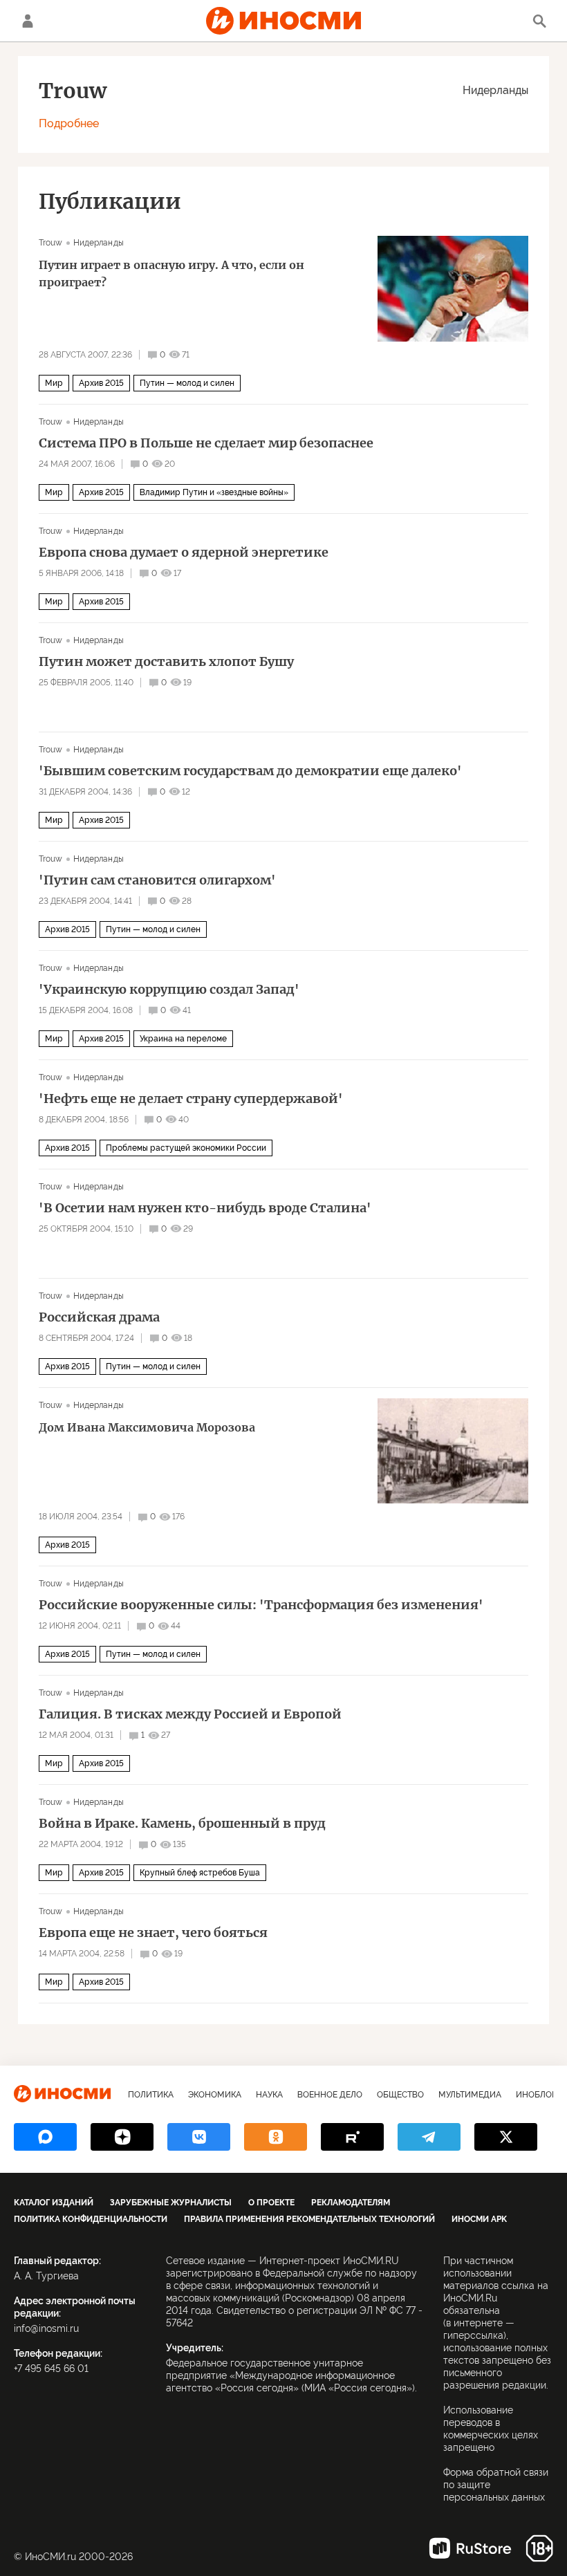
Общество (400, 2095)
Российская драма (99, 1317)
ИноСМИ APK (479, 2219)
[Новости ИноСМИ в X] (506, 2137)
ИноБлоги (539, 2095)
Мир (54, 383)
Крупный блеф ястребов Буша (200, 1873)
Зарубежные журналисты (171, 2203)
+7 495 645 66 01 (51, 2369)
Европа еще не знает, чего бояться (153, 1933)
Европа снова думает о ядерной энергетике (184, 553)
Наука (269, 2095)
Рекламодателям (351, 2203)
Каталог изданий (54, 2203)
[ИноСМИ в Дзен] (122, 2137)
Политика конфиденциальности (91, 2219)
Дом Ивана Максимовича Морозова (147, 1427)
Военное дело (330, 2095)
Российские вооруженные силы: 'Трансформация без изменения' (261, 1605)
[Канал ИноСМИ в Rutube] (352, 2137)
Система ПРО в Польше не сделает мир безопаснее (206, 443)
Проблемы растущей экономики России (186, 1148)
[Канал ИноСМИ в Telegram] (429, 2137)
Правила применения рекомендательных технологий (309, 2219)
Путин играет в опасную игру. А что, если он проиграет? (171, 274)
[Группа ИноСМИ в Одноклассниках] (276, 2137)
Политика (151, 2095)
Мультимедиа (470, 2095)
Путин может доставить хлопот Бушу (166, 662)
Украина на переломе (183, 1039)
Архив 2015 (101, 383)
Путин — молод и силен (187, 383)
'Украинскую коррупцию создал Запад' (169, 990)
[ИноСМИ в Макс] (45, 2137)
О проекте (271, 2203)
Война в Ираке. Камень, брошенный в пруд (182, 1824)
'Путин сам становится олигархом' (157, 880)
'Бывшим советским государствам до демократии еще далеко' (250, 771)
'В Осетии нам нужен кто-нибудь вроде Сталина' (205, 1208)
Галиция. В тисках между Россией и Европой (190, 1714)
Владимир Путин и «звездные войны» (214, 492)
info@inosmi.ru (46, 2328)
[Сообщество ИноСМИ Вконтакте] (199, 2137)
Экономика (215, 2095)
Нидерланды (495, 90)
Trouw (51, 243)
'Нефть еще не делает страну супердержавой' (191, 1099)
